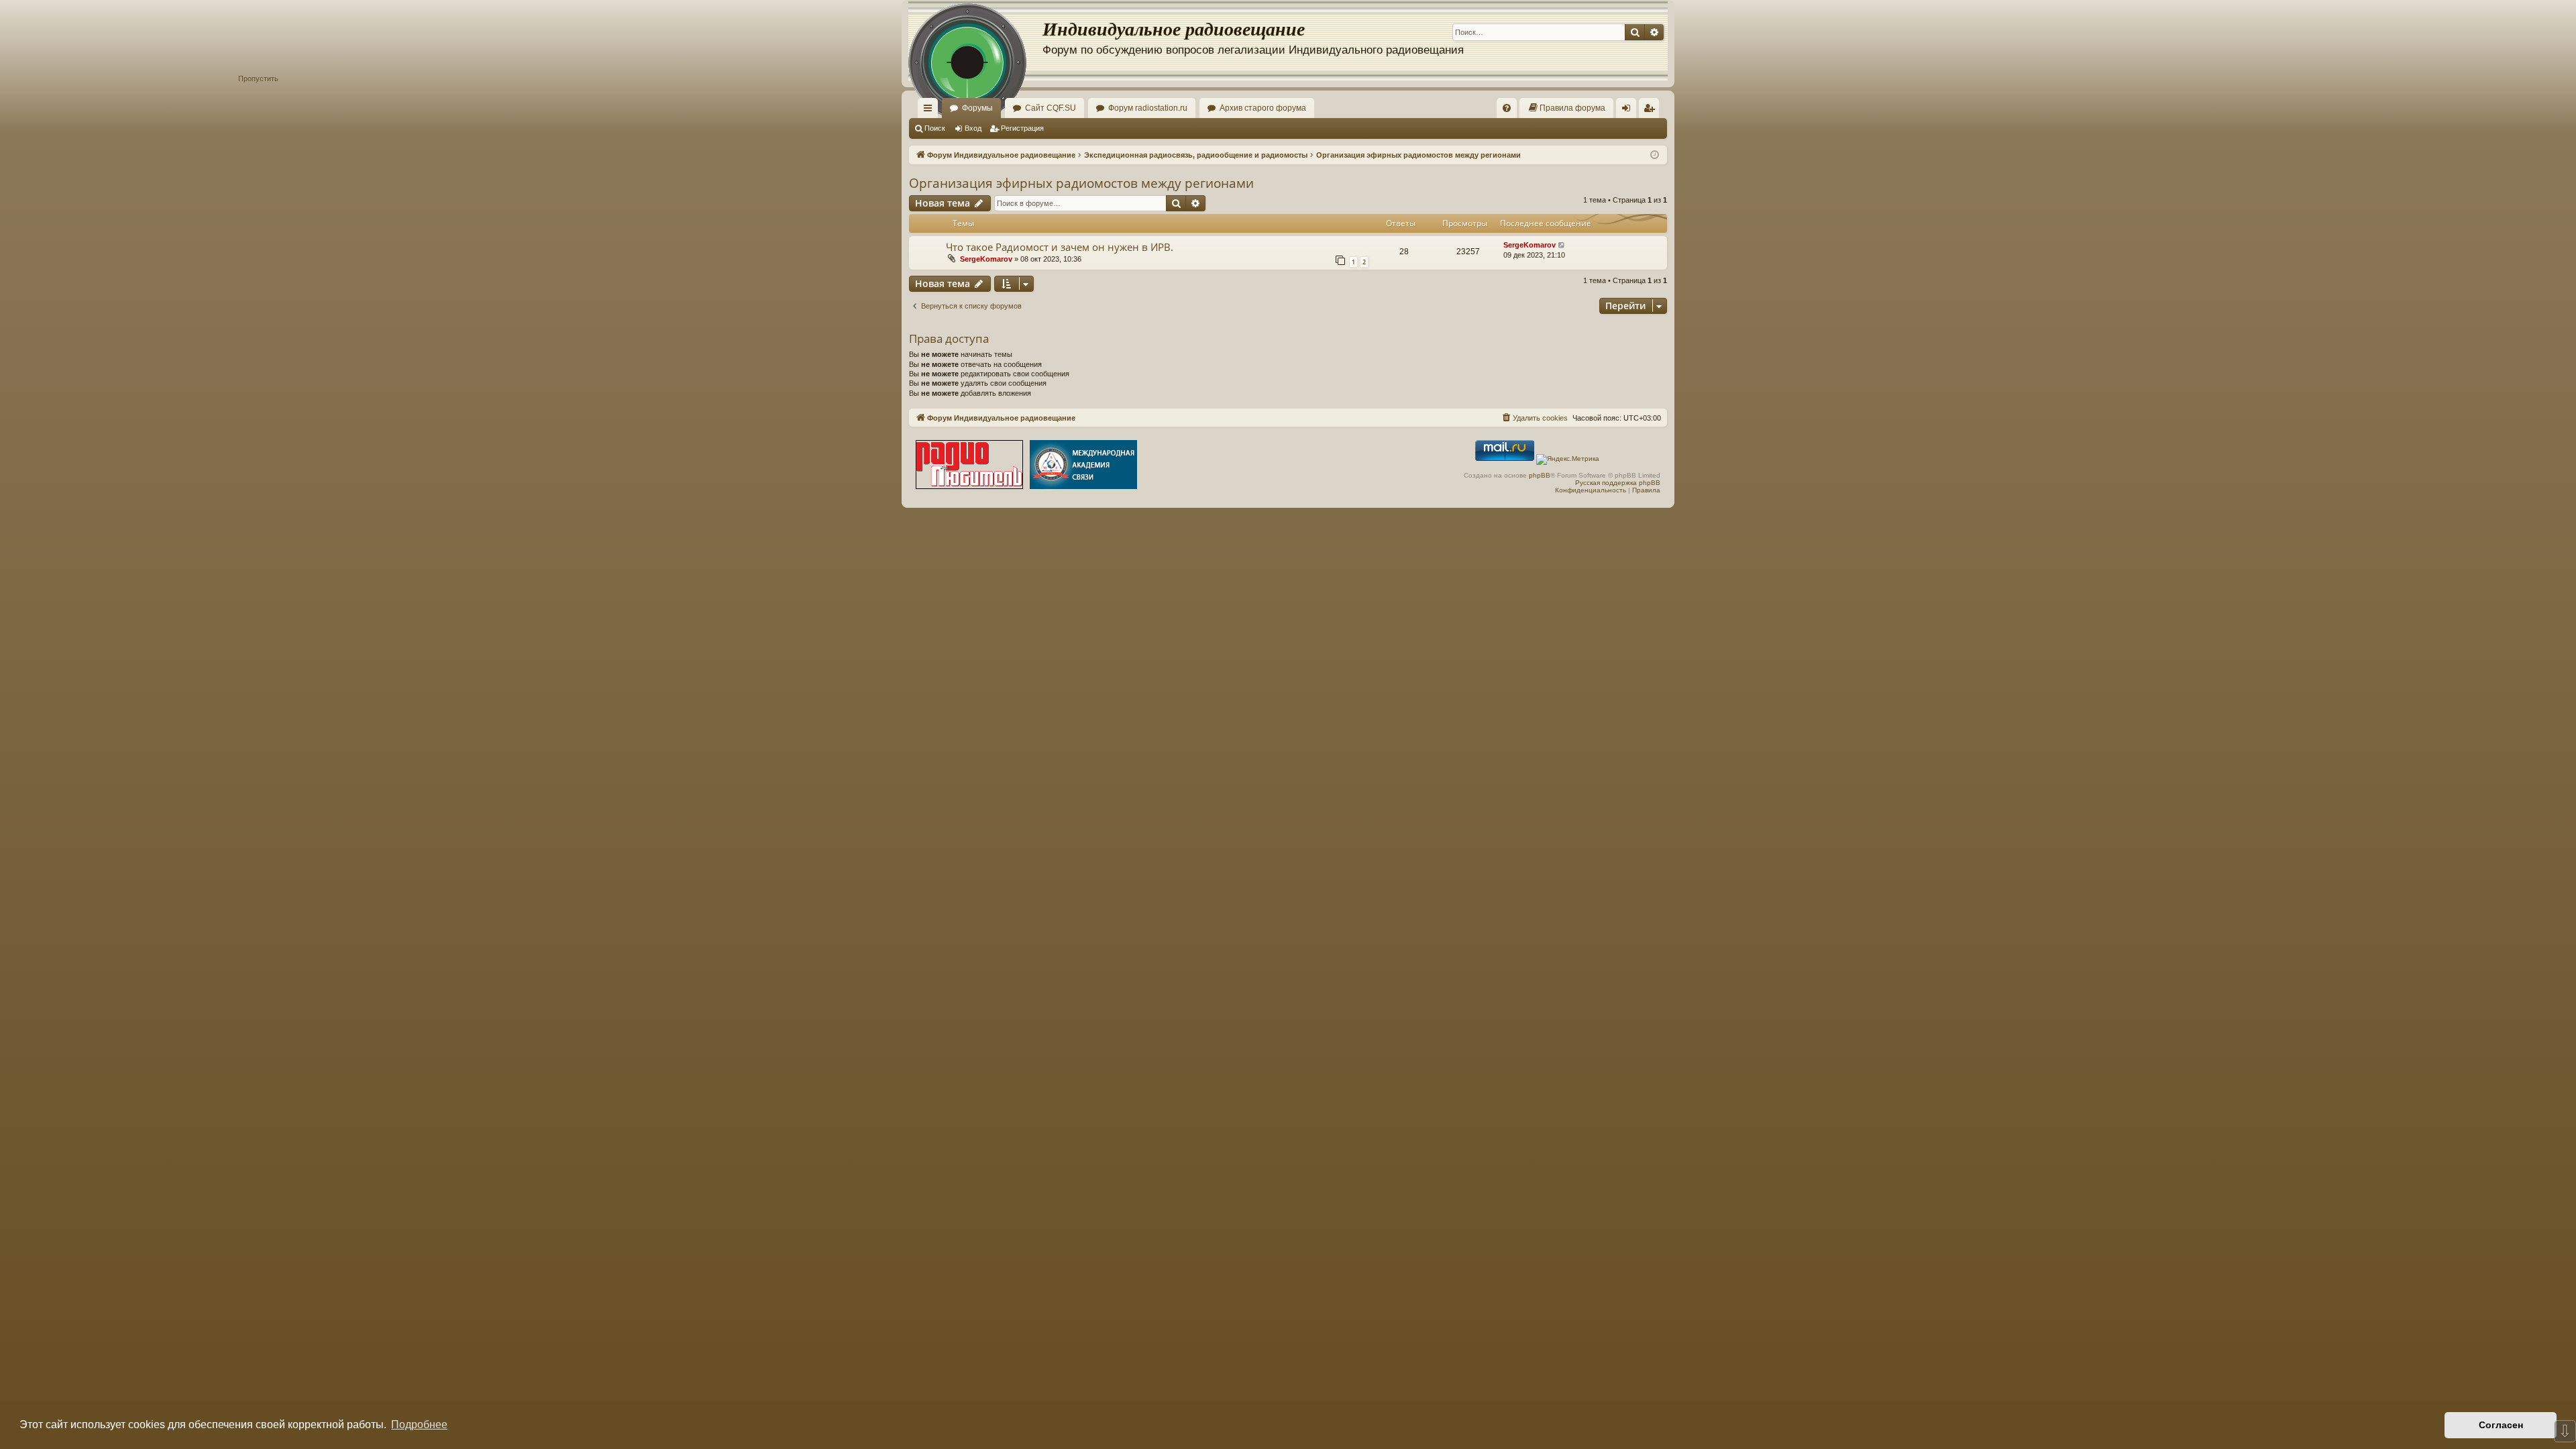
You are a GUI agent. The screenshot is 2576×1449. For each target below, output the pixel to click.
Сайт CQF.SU (1051, 108)
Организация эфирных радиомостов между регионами (1081, 183)
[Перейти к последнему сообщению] (1562, 245)
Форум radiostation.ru (1148, 108)
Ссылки (930, 111)
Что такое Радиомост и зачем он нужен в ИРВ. (1060, 247)
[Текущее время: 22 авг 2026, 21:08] (1655, 155)
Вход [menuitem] (1629, 111)
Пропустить (258, 78)
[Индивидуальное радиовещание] (975, 40)
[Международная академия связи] (1083, 466)
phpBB (1540, 475)
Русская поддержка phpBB (1618, 483)
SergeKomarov (986, 259)
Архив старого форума (1263, 108)
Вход (973, 128)
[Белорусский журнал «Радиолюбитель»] (969, 466)
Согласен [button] (2501, 1425)
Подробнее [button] (419, 1425)
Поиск (935, 128)
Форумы (977, 108)
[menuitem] (1507, 108)
